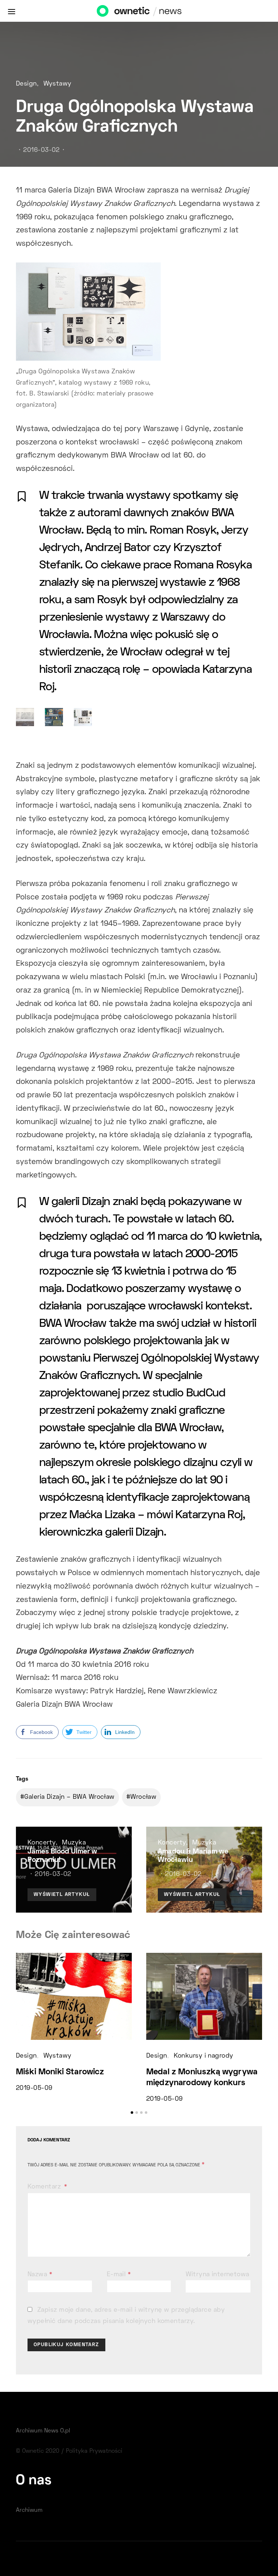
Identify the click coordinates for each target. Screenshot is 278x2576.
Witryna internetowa (217, 2275)
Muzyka (74, 1843)
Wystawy (58, 84)
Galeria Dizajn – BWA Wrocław (69, 1797)
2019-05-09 (34, 2088)
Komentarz (45, 2187)
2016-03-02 (41, 150)
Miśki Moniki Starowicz (60, 2072)
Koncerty (42, 1843)
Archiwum (29, 2510)
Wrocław (143, 1797)
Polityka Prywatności (94, 2451)
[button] (132, 2113)
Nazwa (40, 2275)
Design (26, 84)
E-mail (119, 2275)
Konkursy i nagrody (204, 2056)
